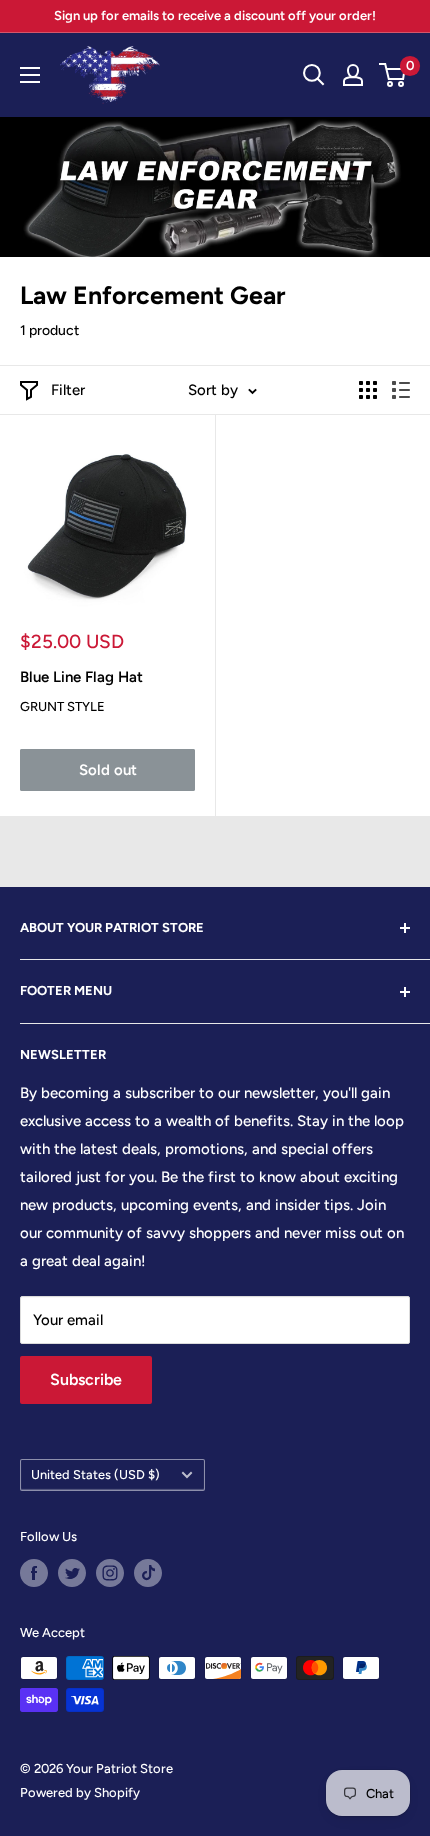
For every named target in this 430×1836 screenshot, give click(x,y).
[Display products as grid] (368, 390)
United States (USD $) (95, 1474)
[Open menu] (30, 75)
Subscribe (86, 1379)
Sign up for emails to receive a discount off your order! (215, 15)
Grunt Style (62, 706)
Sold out (108, 770)
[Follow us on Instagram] (110, 1573)
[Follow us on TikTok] (148, 1573)
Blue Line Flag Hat (81, 677)
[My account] (353, 75)
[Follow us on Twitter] (72, 1573)
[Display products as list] (401, 390)
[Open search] (314, 75)
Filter (68, 390)
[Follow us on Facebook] (34, 1573)
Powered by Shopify (80, 1792)
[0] (393, 75)
